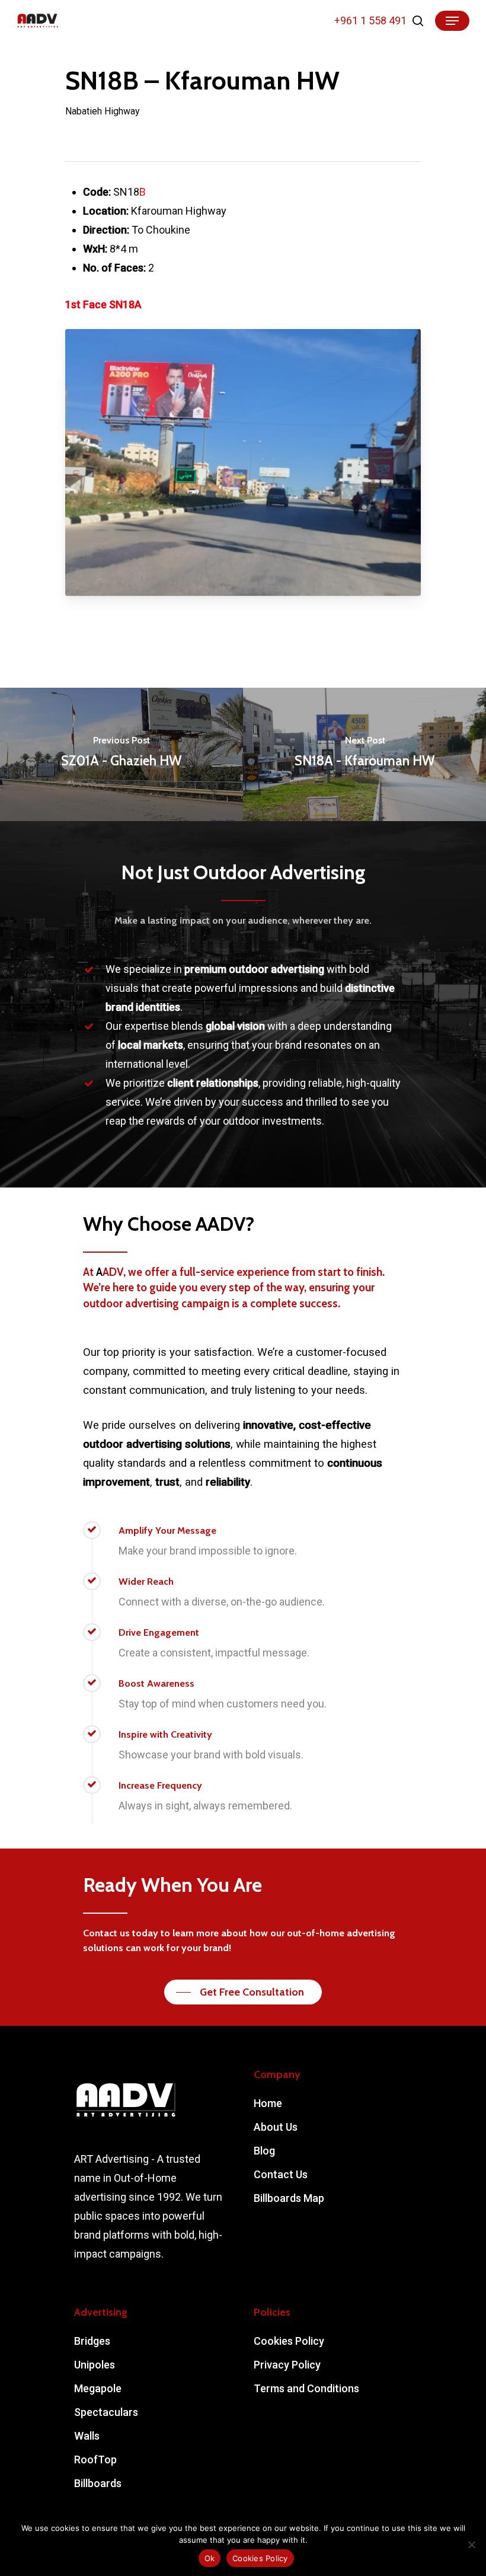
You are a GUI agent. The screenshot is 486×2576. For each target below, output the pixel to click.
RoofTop (95, 2460)
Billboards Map (289, 2198)
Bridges (92, 2341)
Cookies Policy (289, 2341)
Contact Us (281, 2174)
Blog (264, 2151)
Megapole (98, 2388)
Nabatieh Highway (103, 111)
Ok (210, 2558)
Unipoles (95, 2365)
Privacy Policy (287, 2365)
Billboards (98, 2483)
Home (268, 2103)
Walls (87, 2436)
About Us (276, 2127)
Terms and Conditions (306, 2388)
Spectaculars (106, 2412)
